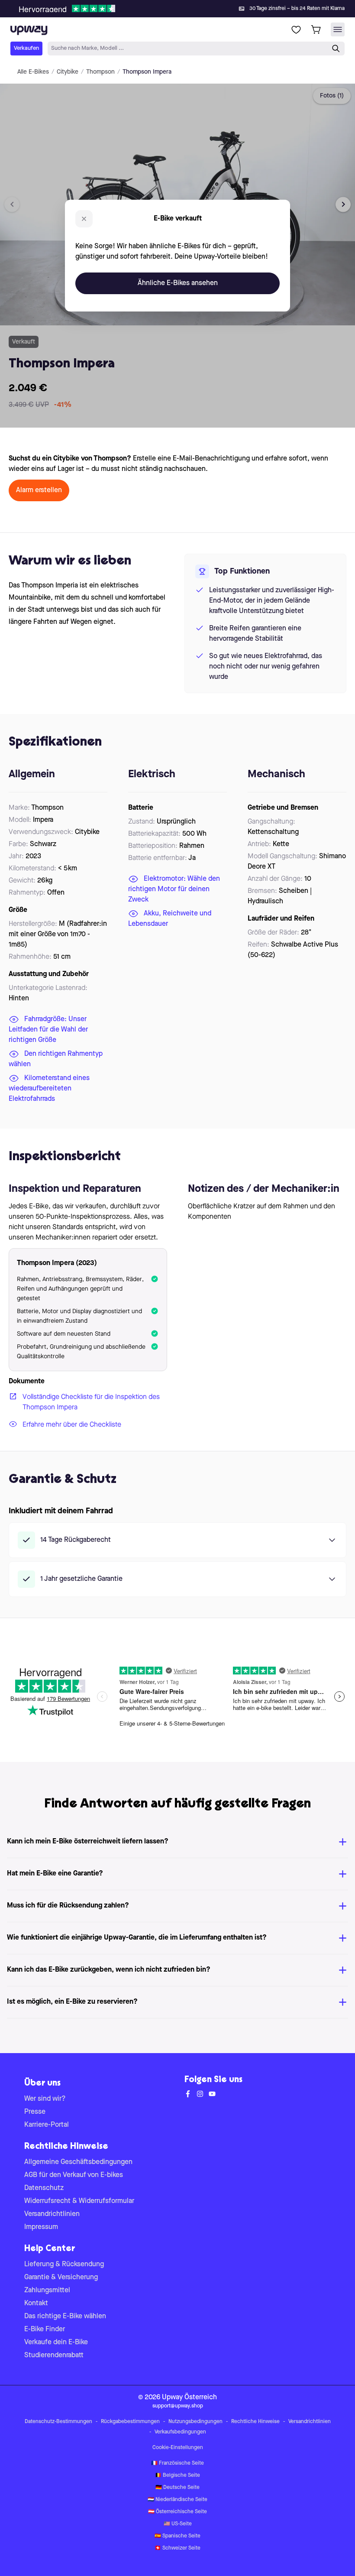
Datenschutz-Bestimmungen (58, 2422)
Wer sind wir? (45, 2099)
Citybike (68, 72)
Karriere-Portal (47, 2125)
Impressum (41, 2227)
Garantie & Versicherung (61, 2278)
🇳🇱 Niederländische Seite (177, 2500)
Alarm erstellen (39, 490)
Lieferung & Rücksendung (64, 2265)
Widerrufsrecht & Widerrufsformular (79, 2201)
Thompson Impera (147, 72)
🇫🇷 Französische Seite (177, 2463)
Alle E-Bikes (33, 72)
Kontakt (36, 2303)
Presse (35, 2112)
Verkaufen (26, 48)
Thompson (100, 72)
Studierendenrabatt (54, 2355)
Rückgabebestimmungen (130, 2422)
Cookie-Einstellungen (178, 2448)
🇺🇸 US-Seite (178, 2524)
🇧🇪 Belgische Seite (177, 2475)
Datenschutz (44, 2188)
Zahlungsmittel (47, 2290)
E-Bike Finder (45, 2329)
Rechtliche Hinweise (255, 2422)
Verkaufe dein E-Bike (56, 2342)
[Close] (184, 6)
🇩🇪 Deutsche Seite (177, 2488)
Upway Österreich (189, 2398)
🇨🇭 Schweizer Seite (177, 2548)
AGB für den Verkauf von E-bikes (74, 2175)
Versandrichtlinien (52, 2214)
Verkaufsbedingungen (180, 2432)
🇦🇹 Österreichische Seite (177, 2512)
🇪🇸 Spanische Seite (177, 2536)
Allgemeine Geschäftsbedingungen (78, 2162)
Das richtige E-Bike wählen (65, 2316)
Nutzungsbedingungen (195, 2422)
